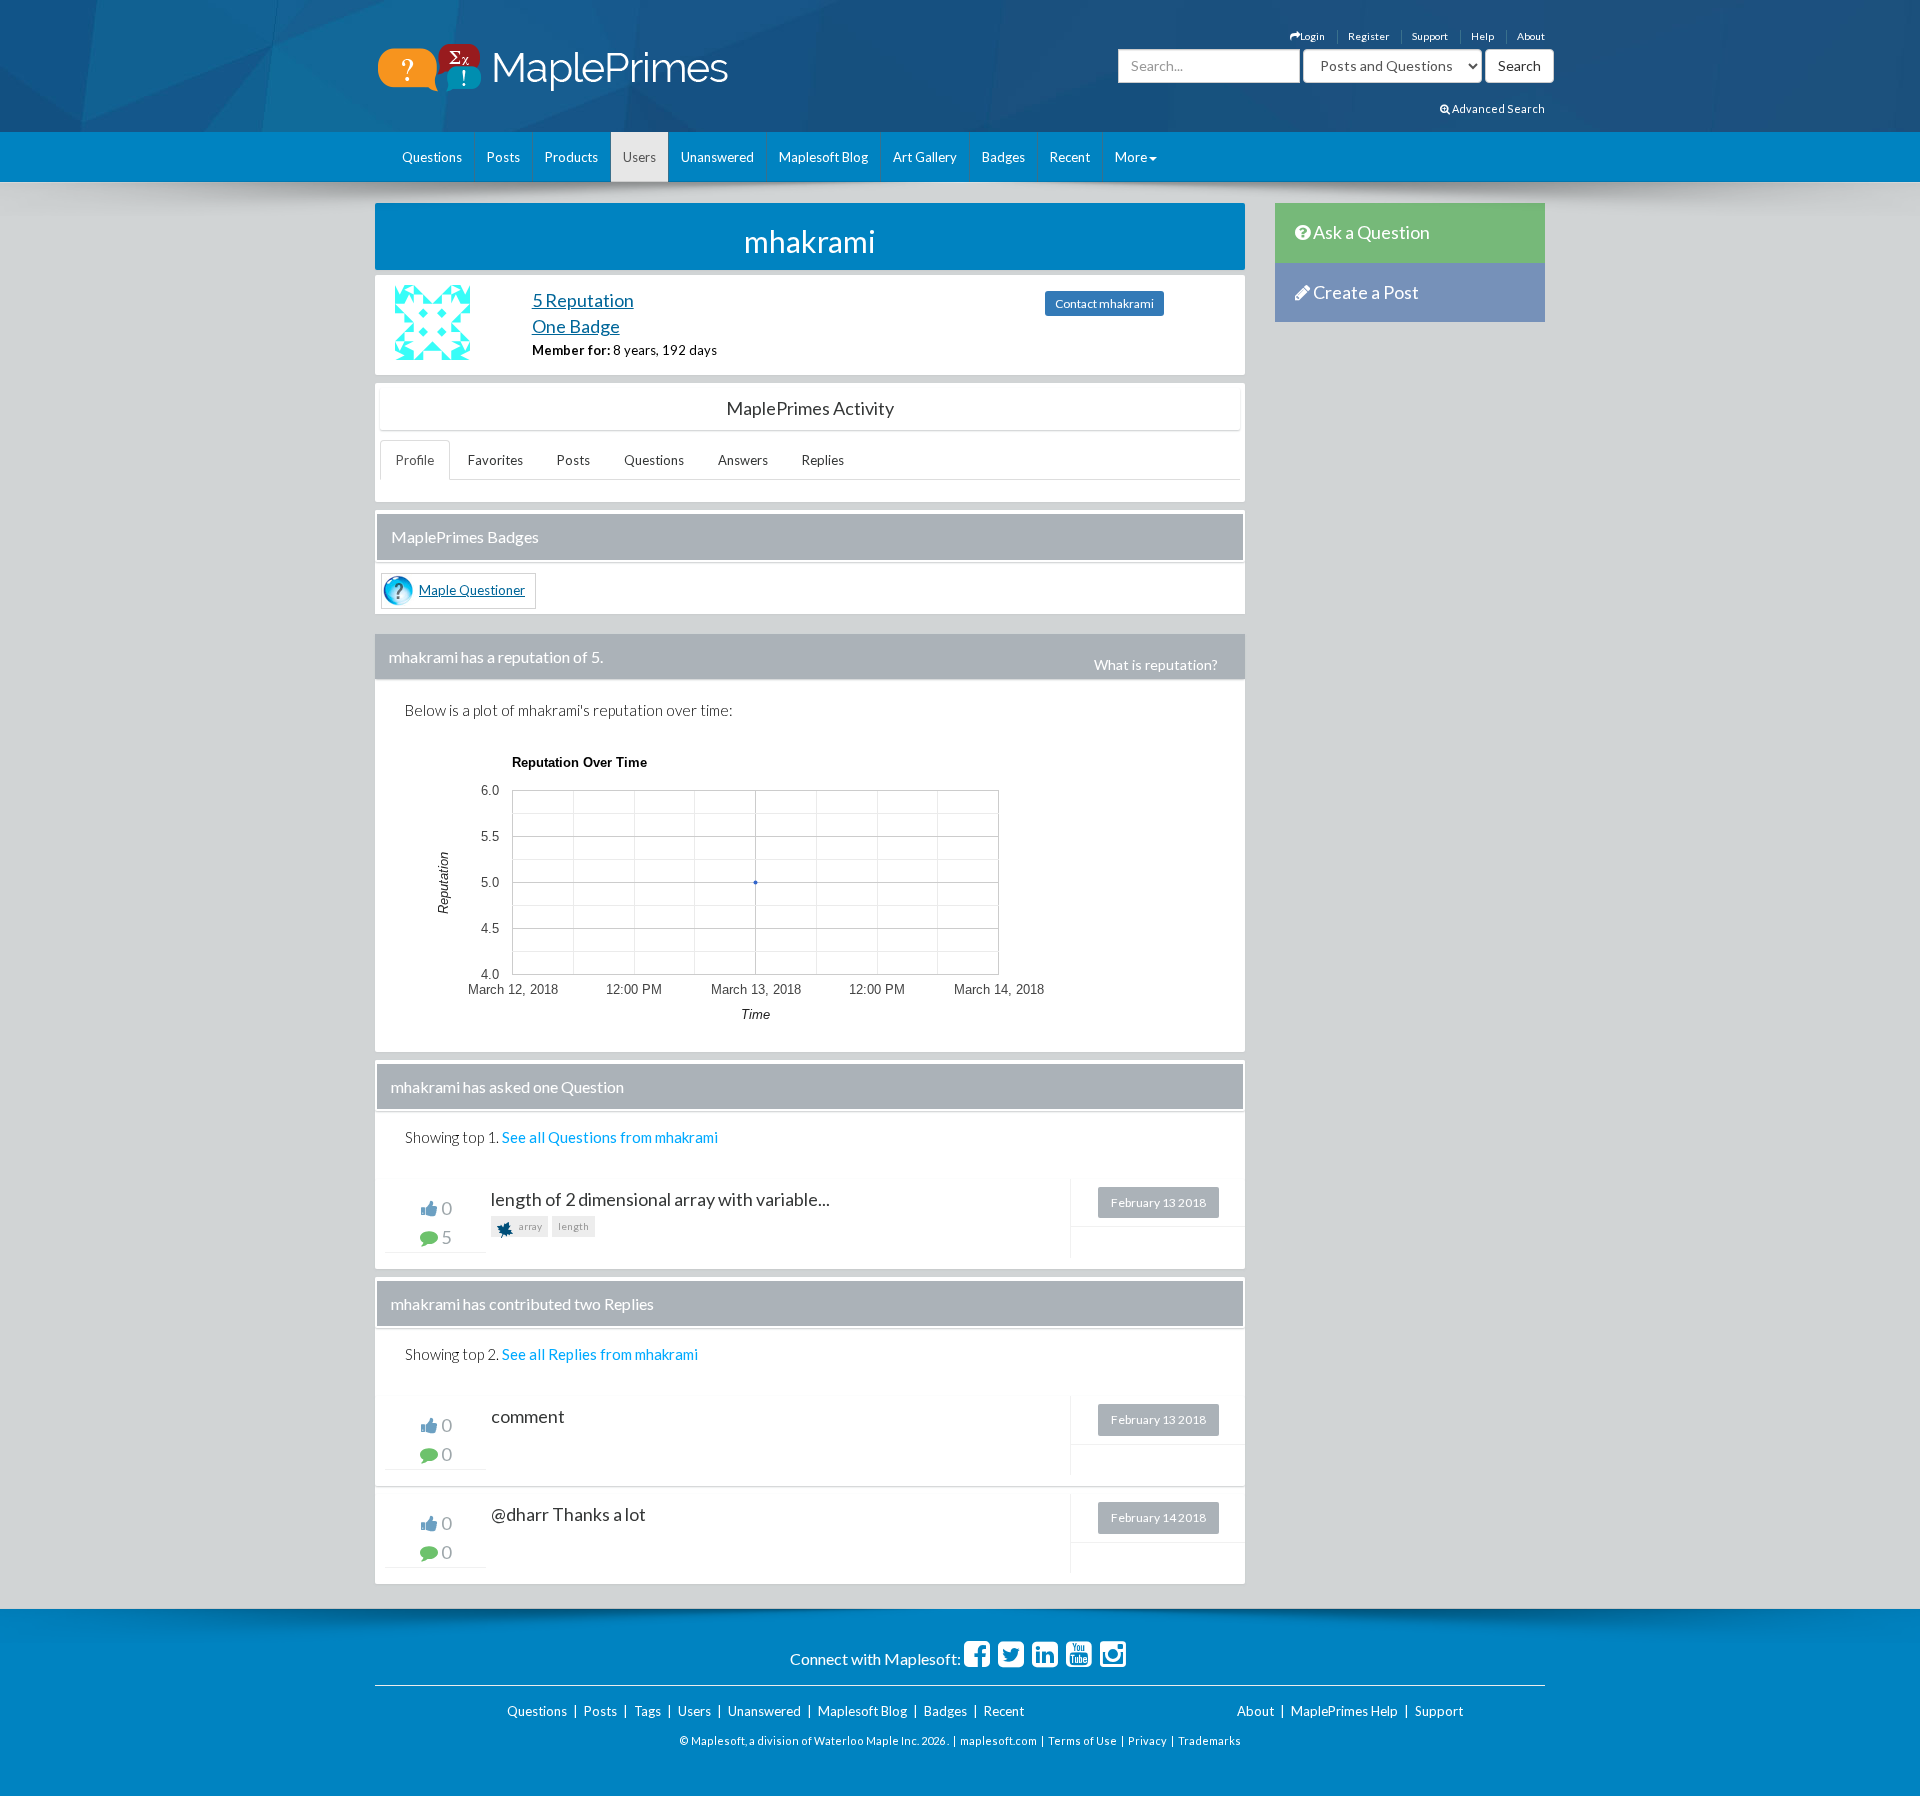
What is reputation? (1156, 664)
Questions (432, 157)
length (573, 1226)
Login (1312, 36)
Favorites (495, 460)
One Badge (576, 326)
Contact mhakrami (1104, 303)
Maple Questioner (472, 590)
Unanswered (717, 157)
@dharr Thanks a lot (568, 1514)
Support (1430, 36)
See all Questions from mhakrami (610, 1137)
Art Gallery (925, 157)
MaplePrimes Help (1344, 1711)
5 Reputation (583, 300)
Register (1368, 36)
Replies (823, 460)
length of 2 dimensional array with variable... (660, 1199)
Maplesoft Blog (823, 157)
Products (571, 157)
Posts (503, 157)
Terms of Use (1082, 1740)
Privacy (1147, 1740)
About (1531, 36)
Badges (1003, 157)
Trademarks (1209, 1740)
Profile (415, 460)
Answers (743, 460)
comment (528, 1416)
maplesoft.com (998, 1740)
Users (639, 157)
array (529, 1226)
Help (1482, 36)
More (1131, 157)
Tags (647, 1711)
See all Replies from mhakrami (600, 1354)
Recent (1070, 157)
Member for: (571, 350)
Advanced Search (1497, 108)
